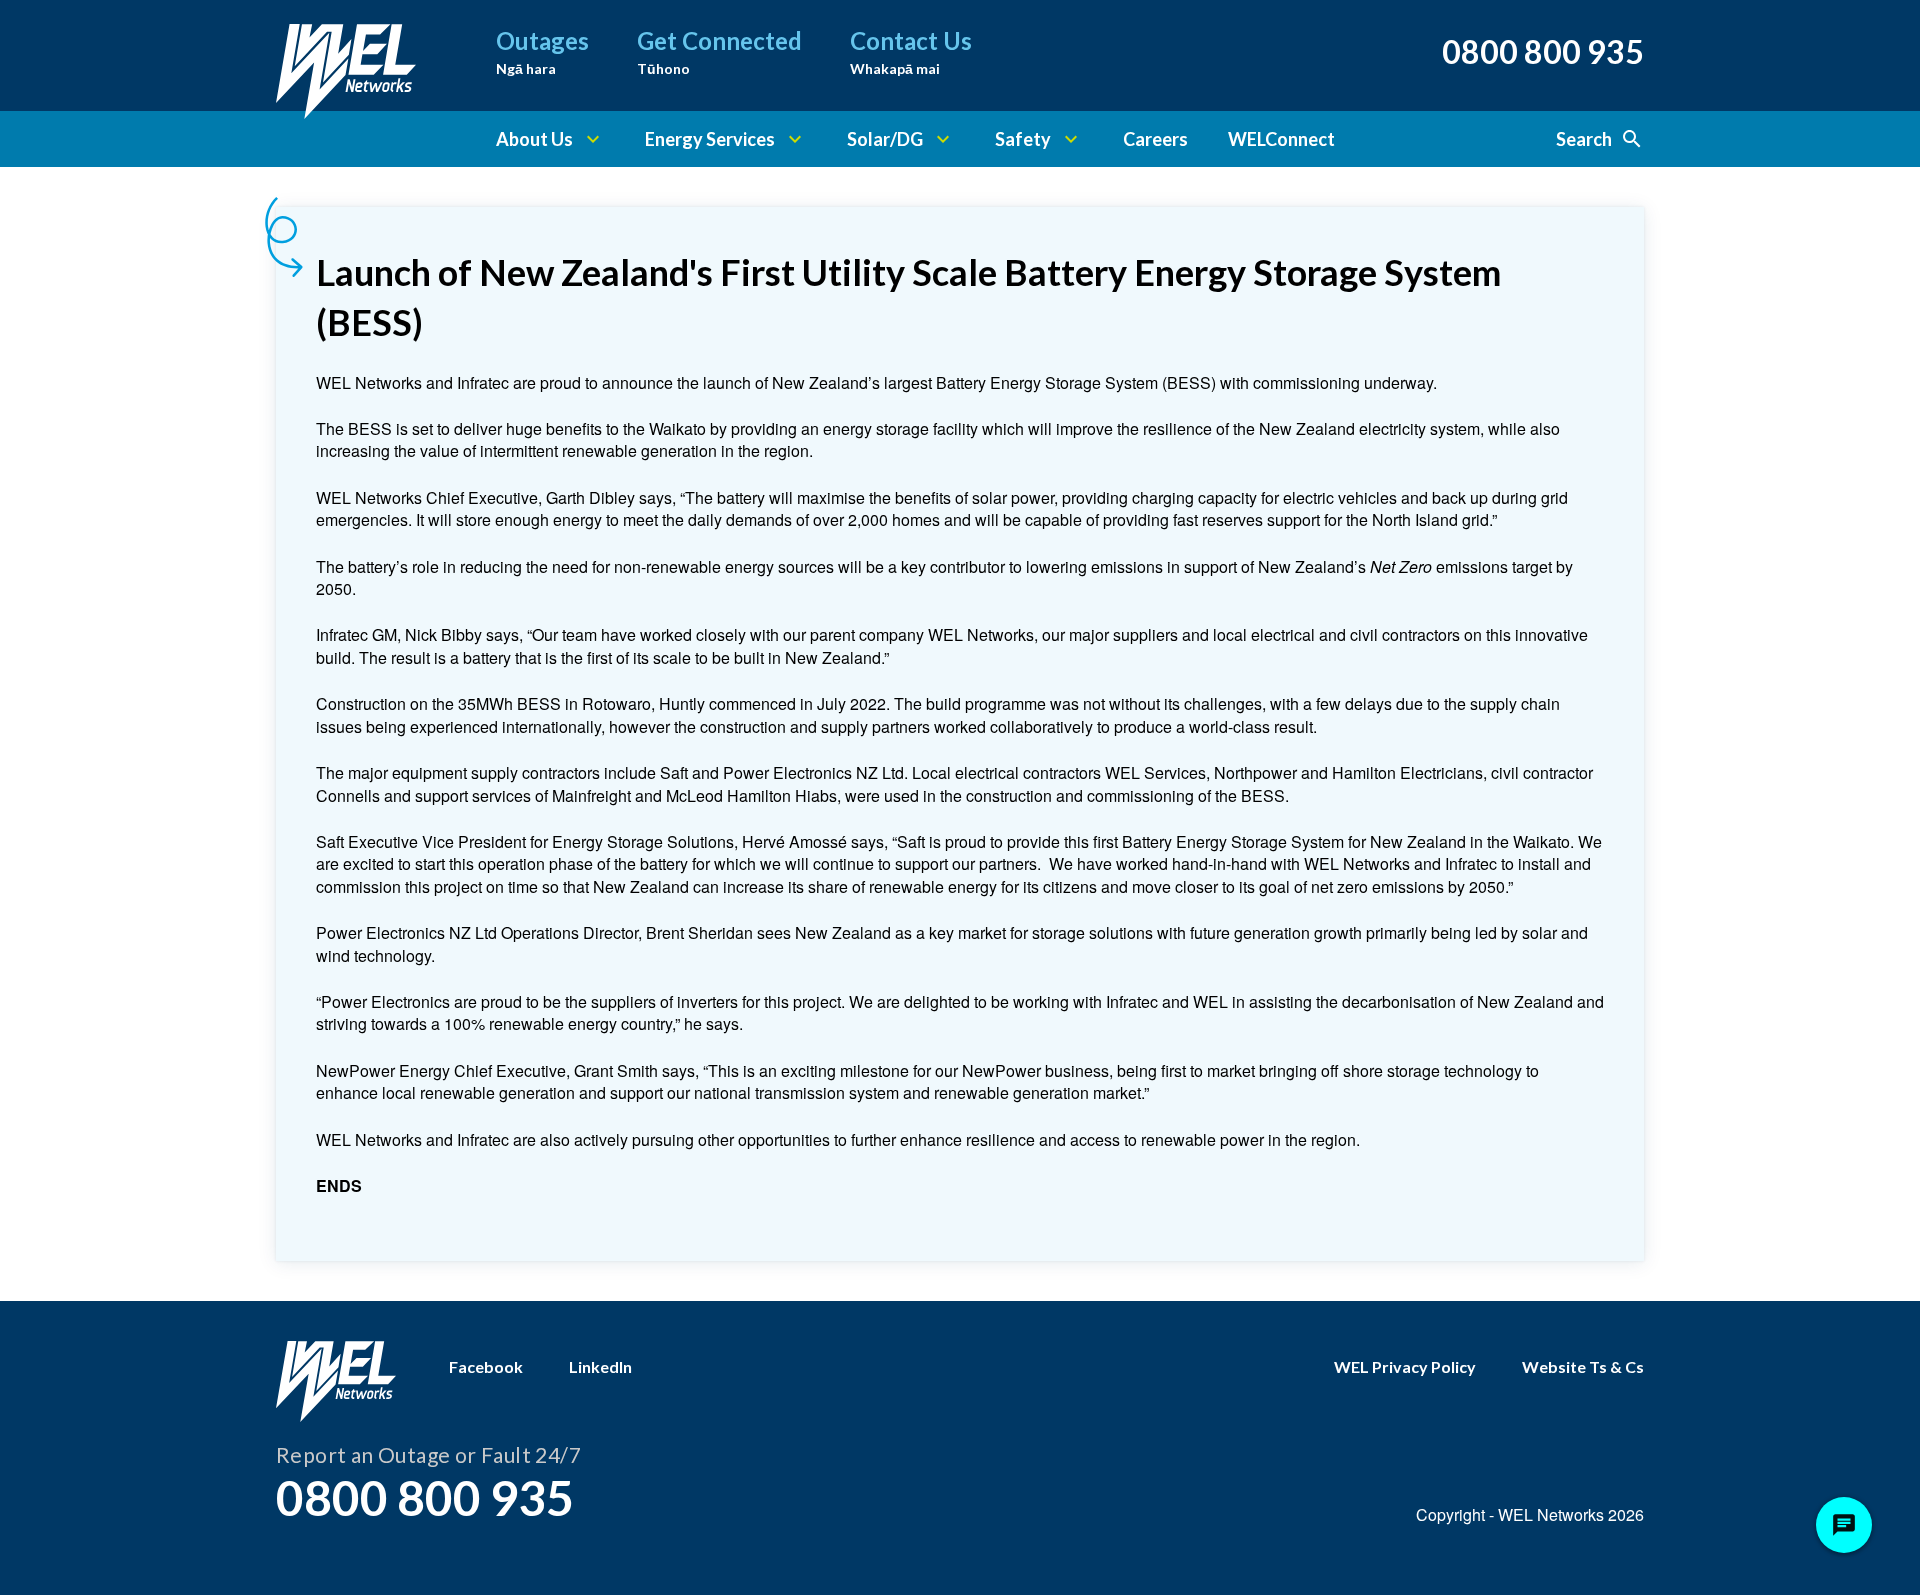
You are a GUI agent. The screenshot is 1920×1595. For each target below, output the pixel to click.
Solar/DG (885, 139)
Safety (1023, 139)
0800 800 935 (1543, 51)
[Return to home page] (346, 55)
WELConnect (1281, 139)
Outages (542, 51)
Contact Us (911, 51)
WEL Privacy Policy (1405, 1366)
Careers (1155, 139)
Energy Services (710, 139)
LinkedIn (600, 1366)
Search (1584, 139)
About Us (534, 139)
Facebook (486, 1366)
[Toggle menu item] (593, 139)
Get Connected (719, 51)
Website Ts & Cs (1583, 1366)
